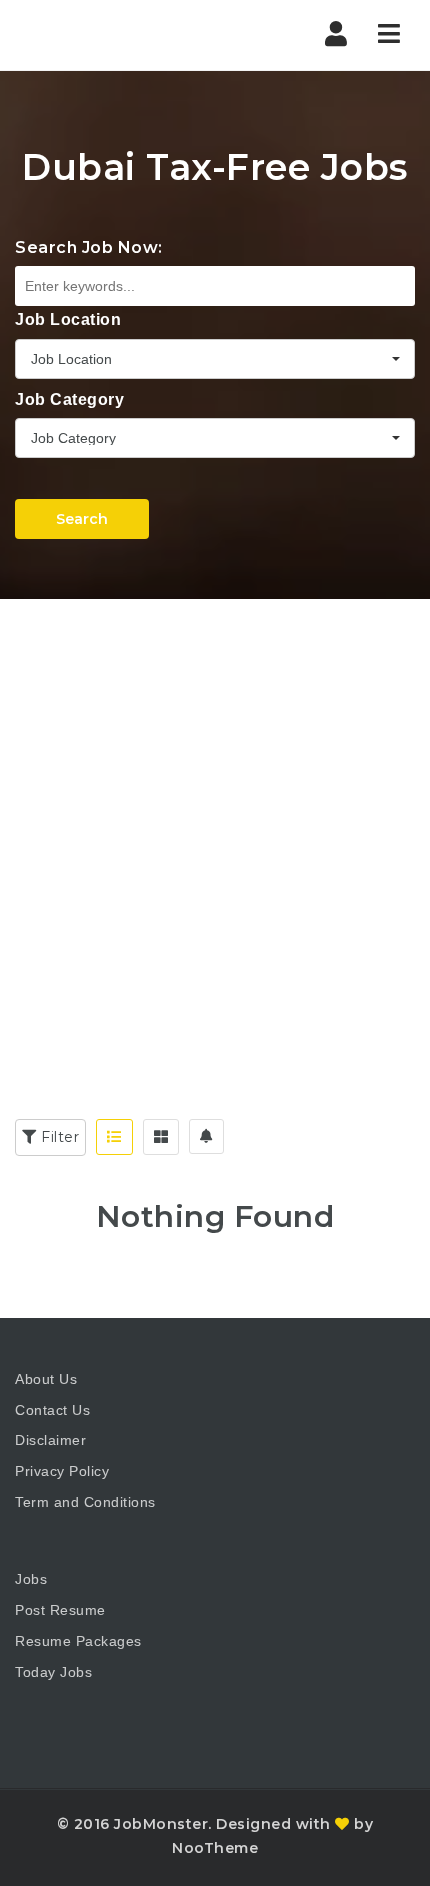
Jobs (31, 1579)
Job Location (68, 319)
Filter (58, 1137)
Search (82, 519)
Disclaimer (50, 1440)
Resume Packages (78, 1641)
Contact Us (52, 1410)
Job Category (69, 399)
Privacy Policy (62, 1471)
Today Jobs (53, 1672)
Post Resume (60, 1610)
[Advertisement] (215, 824)
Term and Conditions (85, 1502)
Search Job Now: (89, 247)
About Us (46, 1379)
